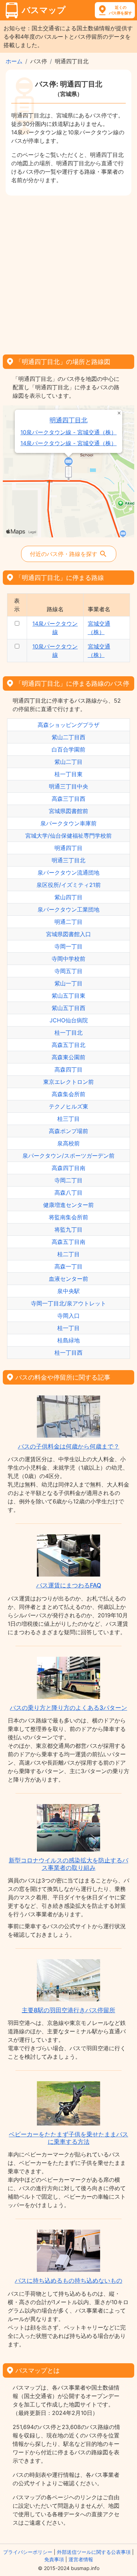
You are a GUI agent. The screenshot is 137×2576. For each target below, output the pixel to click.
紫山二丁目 (68, 762)
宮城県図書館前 (68, 811)
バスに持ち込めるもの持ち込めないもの (68, 2281)
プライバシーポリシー (28, 2552)
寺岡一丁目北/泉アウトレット (68, 1303)
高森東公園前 (68, 1057)
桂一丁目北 (68, 1033)
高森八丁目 (68, 1193)
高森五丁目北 (68, 1045)
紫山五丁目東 (68, 996)
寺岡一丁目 (68, 946)
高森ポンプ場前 (68, 1131)
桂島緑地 (68, 1340)
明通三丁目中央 (68, 786)
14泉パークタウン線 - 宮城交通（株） (68, 443)
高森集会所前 (68, 1094)
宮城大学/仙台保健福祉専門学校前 (68, 836)
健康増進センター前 (68, 1205)
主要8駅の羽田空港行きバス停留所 (68, 2010)
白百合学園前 (68, 749)
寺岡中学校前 (68, 959)
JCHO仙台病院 (69, 1020)
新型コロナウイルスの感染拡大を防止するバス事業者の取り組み (68, 1864)
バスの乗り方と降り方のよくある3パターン (68, 1708)
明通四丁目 (68, 848)
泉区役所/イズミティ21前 (69, 885)
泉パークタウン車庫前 (68, 823)
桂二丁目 (68, 1254)
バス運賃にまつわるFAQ (69, 1585)
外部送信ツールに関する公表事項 (94, 2552)
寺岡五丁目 (68, 971)
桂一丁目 (68, 1328)
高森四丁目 (68, 1069)
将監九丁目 (68, 1229)
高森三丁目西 (68, 799)
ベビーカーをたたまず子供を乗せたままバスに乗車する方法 (68, 2138)
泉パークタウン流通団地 (68, 872)
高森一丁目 (68, 1266)
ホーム (14, 61)
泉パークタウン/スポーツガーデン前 (68, 1156)
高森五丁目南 (68, 1242)
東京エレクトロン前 (68, 1082)
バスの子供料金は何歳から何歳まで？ (69, 1446)
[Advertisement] (68, 273)
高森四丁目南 (68, 1168)
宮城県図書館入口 (68, 934)
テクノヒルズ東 (68, 1106)
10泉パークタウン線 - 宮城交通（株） (68, 432)
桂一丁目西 (68, 1353)
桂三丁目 (68, 1119)
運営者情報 (81, 2559)
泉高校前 (68, 1143)
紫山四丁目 (68, 897)
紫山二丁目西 (68, 737)
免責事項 (54, 2559)
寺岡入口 (68, 1316)
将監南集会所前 (68, 1217)
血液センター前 (68, 1279)
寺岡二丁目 (68, 1180)
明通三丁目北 (68, 860)
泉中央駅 (68, 1291)
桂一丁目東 (68, 774)
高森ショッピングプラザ (68, 725)
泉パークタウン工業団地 (68, 909)
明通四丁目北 (68, 420)
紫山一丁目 (68, 983)
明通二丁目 (68, 922)
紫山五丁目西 (68, 1008)
